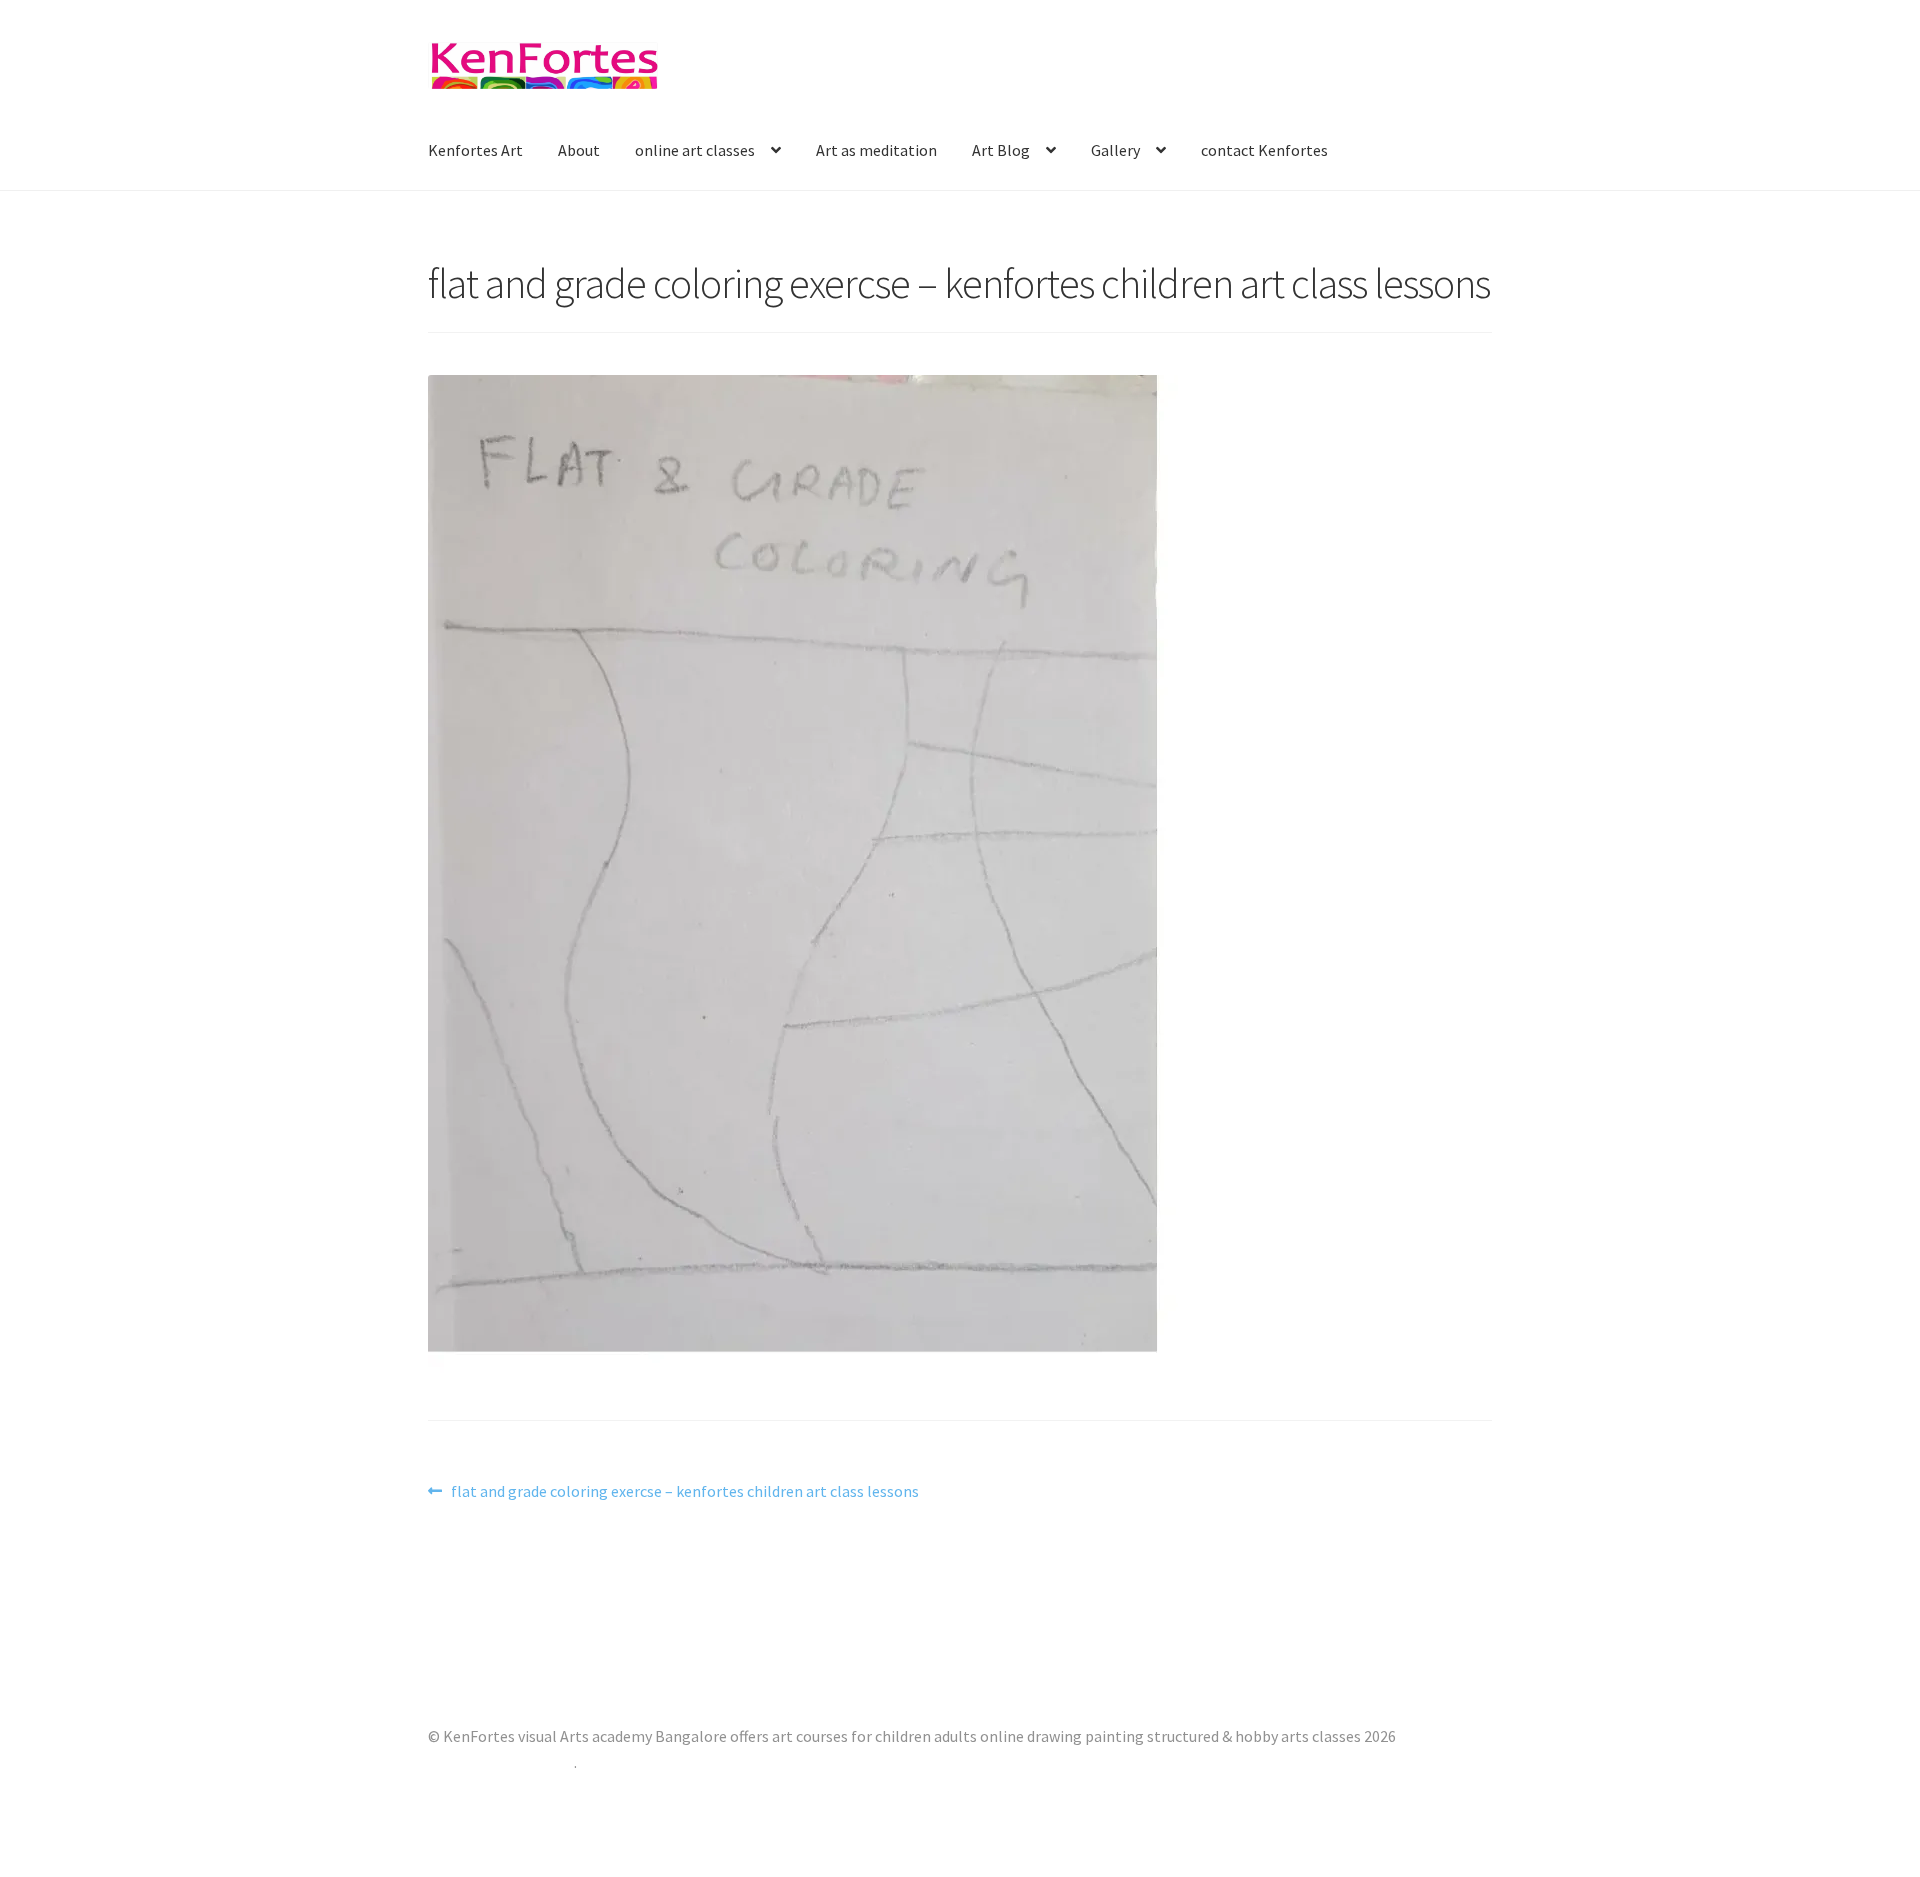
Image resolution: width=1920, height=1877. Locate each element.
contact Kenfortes (1264, 150)
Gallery (1115, 150)
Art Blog (1001, 150)
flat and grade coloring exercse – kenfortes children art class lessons (684, 1492)
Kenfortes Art (475, 150)
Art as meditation (876, 150)
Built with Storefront (501, 1762)
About (579, 150)
